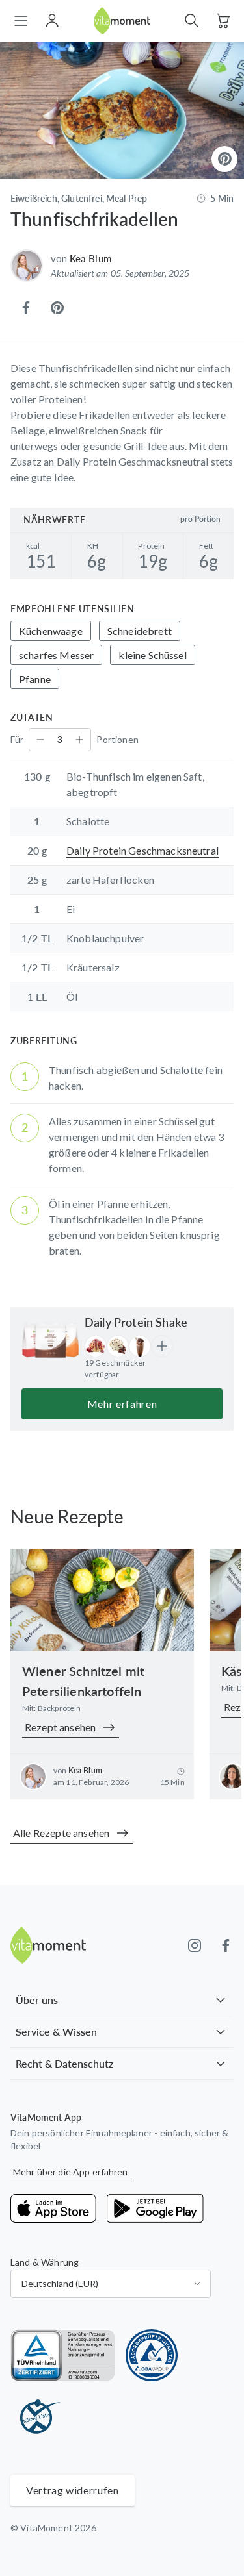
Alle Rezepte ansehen (61, 1833)
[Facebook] (226, 1945)
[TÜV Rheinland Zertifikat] (63, 2355)
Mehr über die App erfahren (71, 2172)
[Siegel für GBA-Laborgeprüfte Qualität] (152, 2355)
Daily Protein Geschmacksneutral (142, 850)
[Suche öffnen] (192, 21)
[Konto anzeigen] (52, 21)
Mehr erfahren (122, 1404)
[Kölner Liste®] (36, 2418)
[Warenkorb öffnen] (223, 21)
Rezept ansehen (60, 1727)
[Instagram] (195, 1945)
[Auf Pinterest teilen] (57, 308)
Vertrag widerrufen (73, 2490)
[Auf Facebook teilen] (26, 308)
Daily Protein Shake (136, 1322)
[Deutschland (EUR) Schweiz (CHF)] (111, 2284)
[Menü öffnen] (21, 21)
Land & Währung (45, 2262)
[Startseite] (122, 21)
